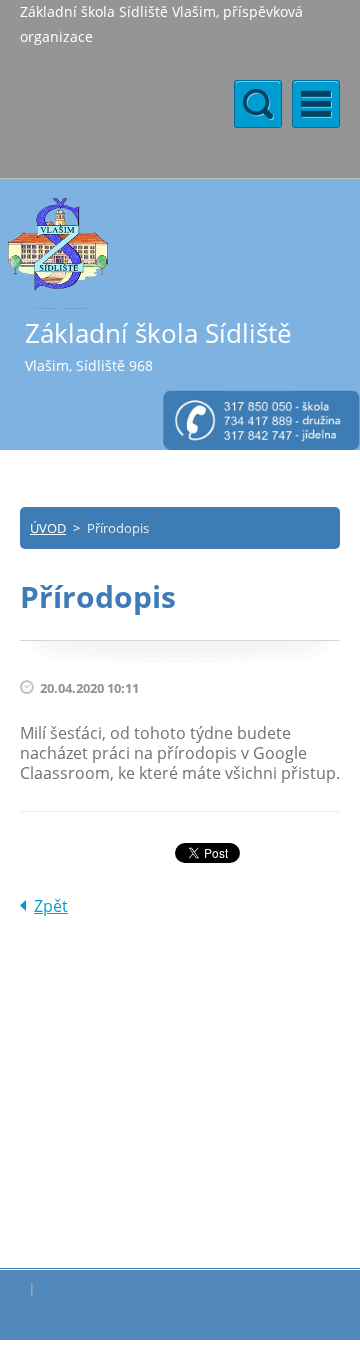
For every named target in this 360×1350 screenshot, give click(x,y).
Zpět (51, 906)
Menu (316, 104)
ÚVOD (48, 528)
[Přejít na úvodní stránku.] (58, 252)
